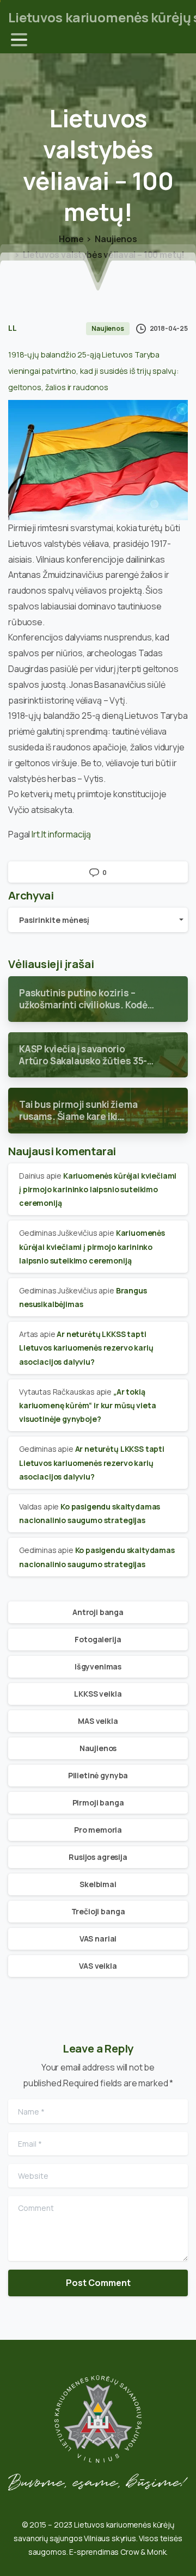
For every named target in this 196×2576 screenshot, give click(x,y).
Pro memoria (98, 1830)
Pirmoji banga (98, 1802)
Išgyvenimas (98, 1666)
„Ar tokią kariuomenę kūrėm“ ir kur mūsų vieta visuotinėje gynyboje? (87, 1405)
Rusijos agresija (98, 1857)
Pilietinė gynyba (98, 1775)
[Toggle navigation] (19, 40)
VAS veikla (98, 1966)
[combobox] (98, 920)
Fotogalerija (98, 1639)
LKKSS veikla (98, 1694)
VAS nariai (98, 1939)
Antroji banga (98, 1612)
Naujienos (116, 239)
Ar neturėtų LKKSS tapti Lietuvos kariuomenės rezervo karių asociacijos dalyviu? (86, 1348)
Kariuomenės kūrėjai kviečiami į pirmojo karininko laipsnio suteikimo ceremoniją (98, 1189)
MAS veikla (98, 1721)
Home (71, 239)
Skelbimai (98, 1884)
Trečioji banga (98, 1911)
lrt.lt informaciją (61, 834)
